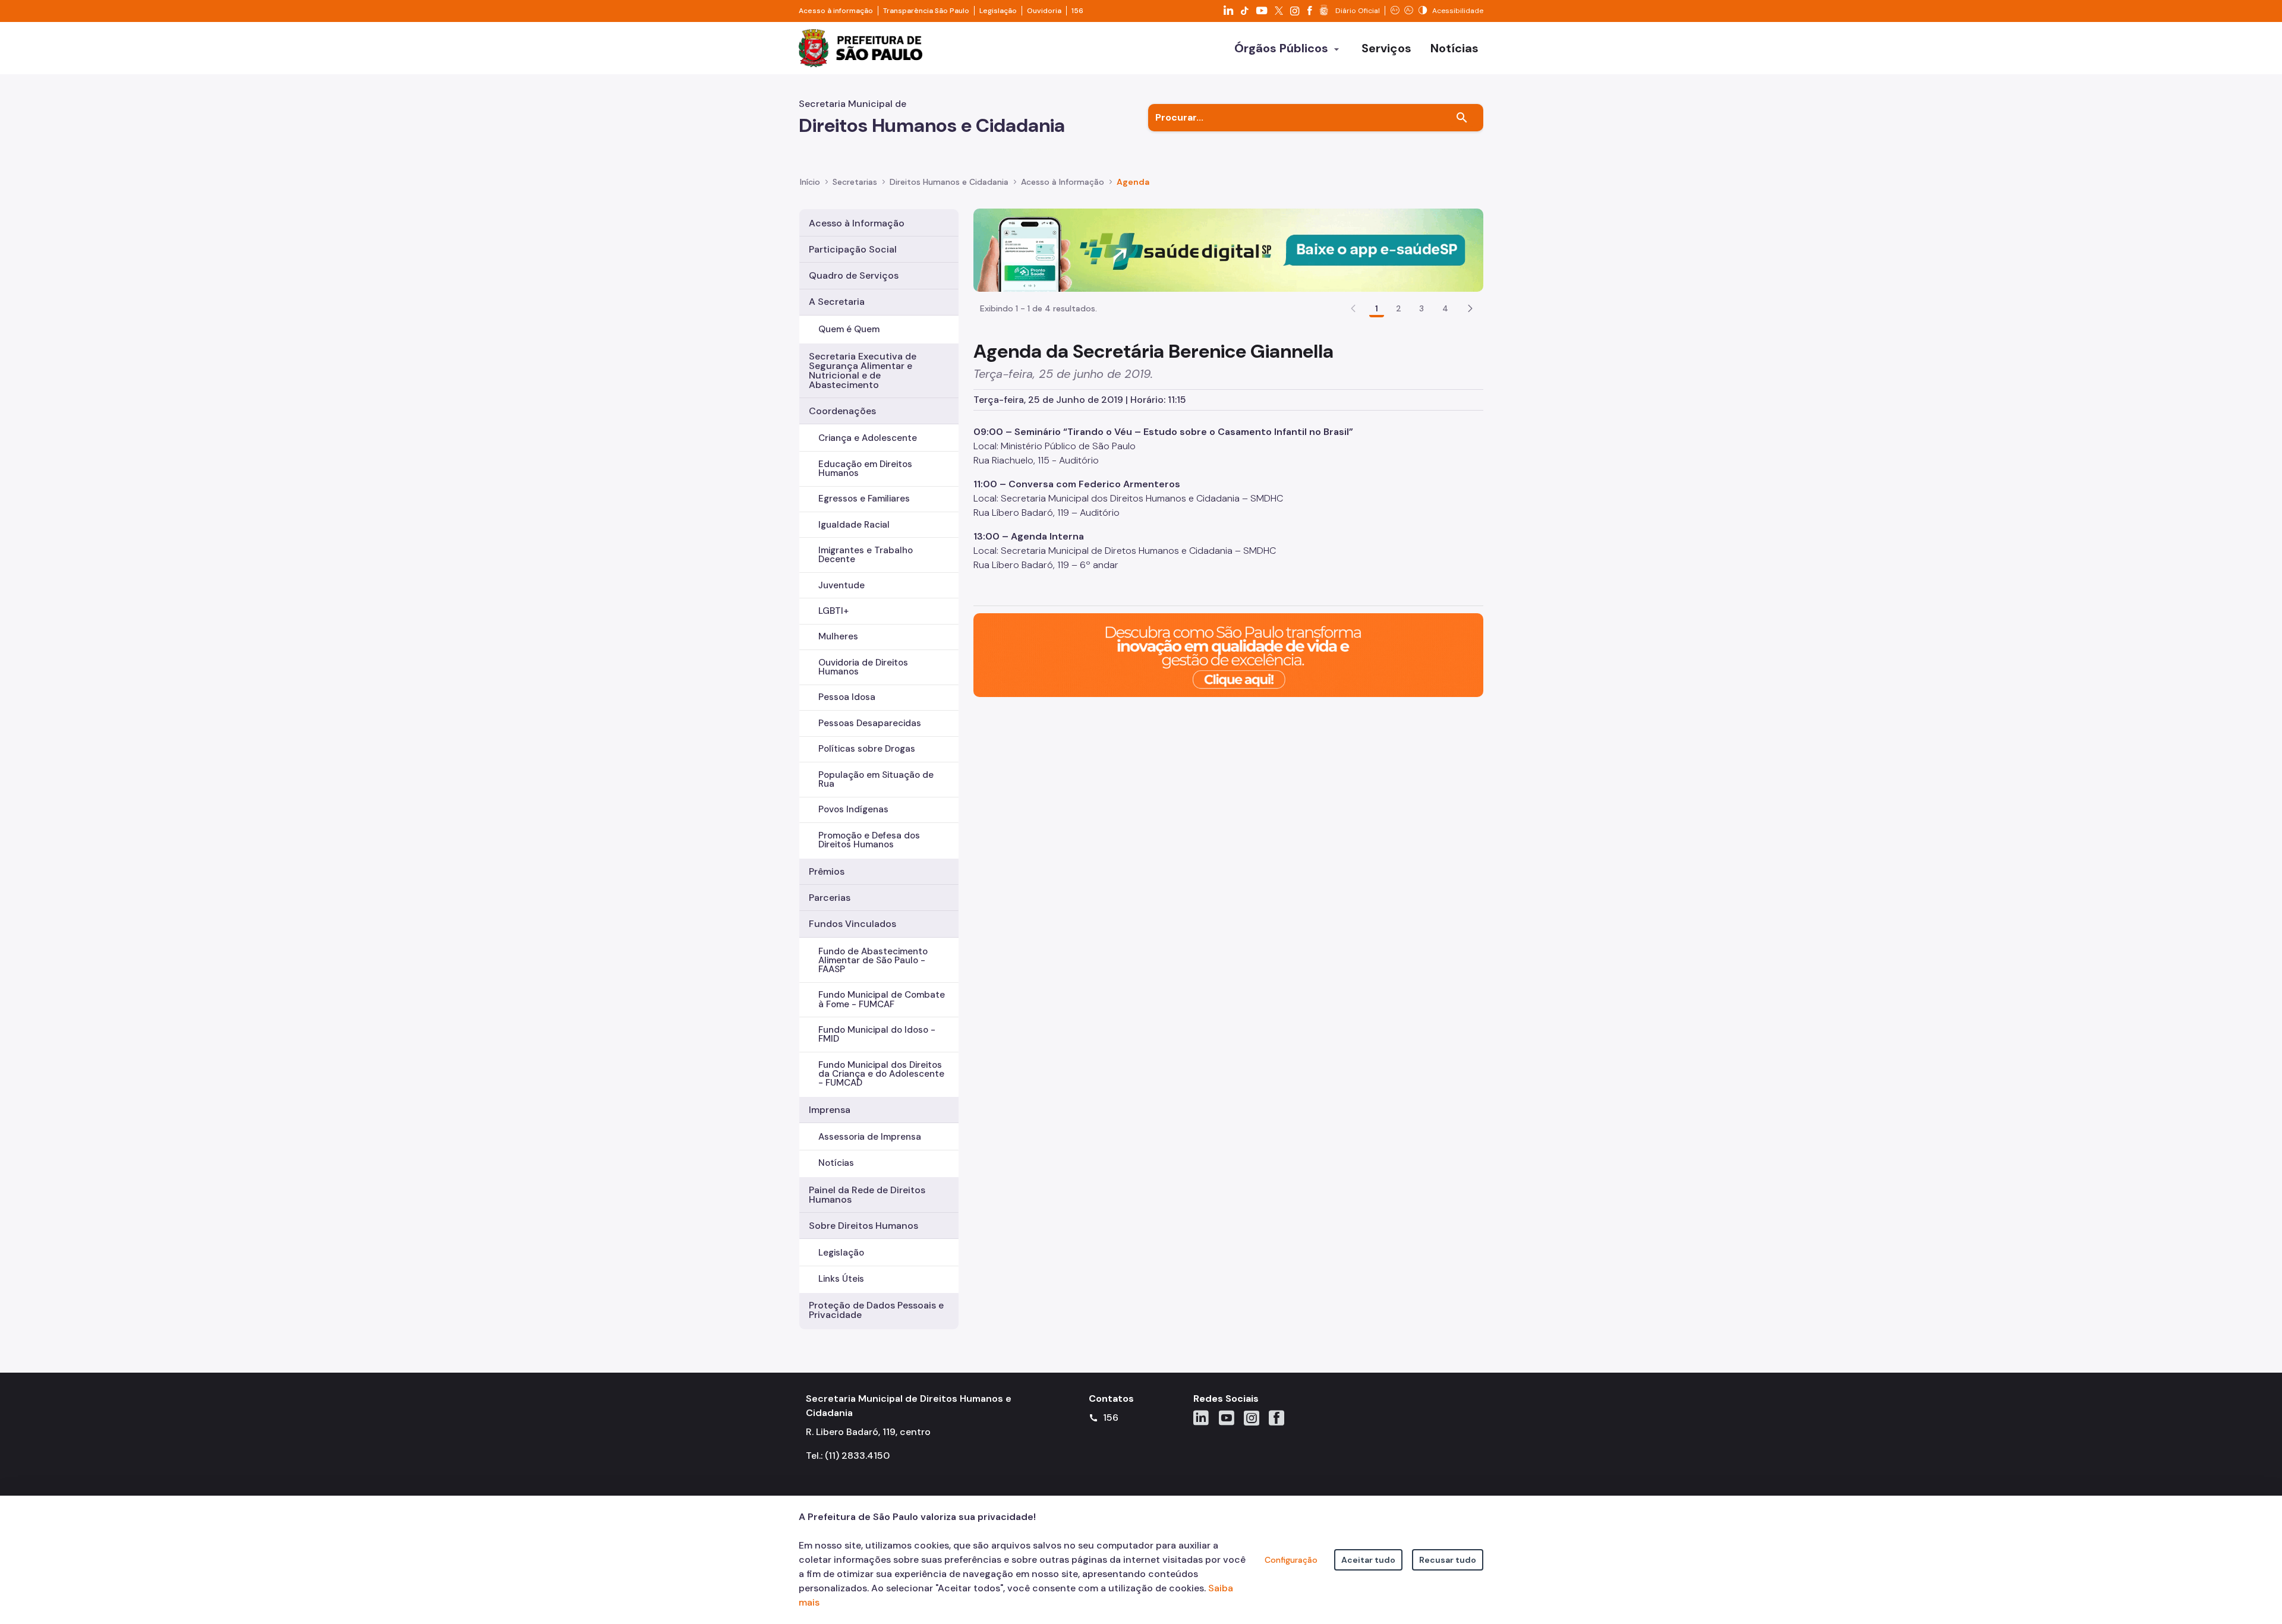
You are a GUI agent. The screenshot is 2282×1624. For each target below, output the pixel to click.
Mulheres (838, 636)
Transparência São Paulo (926, 11)
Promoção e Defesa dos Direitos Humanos (869, 840)
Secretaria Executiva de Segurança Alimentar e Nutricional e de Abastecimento (863, 370)
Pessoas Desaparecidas (870, 723)
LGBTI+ (833, 611)
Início (810, 182)
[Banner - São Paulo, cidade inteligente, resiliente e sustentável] (1228, 655)
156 (1077, 11)
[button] (1470, 308)
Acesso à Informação (1063, 182)
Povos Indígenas (853, 809)
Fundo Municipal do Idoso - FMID (877, 1034)
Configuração (1291, 1560)
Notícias (836, 1163)
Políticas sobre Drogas (867, 749)
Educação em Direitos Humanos (865, 469)
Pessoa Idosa (847, 697)
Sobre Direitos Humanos (863, 1226)
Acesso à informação (836, 11)
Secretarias (855, 182)
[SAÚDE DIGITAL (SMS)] (1228, 249)
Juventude (841, 585)
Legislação (998, 11)
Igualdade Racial (854, 525)
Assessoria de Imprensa (870, 1137)
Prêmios (827, 871)
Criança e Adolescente (868, 438)
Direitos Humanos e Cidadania (949, 182)
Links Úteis (841, 1279)
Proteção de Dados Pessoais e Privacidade (876, 1310)
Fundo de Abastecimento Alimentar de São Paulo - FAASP (873, 960)
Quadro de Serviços (854, 275)
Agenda (1133, 182)
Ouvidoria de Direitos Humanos (863, 667)
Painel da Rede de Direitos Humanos (867, 1195)
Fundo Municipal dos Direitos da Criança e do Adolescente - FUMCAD (881, 1074)
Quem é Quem (849, 329)
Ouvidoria (1044, 11)
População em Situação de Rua (876, 779)
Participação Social (853, 249)
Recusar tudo (1448, 1560)
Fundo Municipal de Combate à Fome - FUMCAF (882, 999)
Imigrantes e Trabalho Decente (866, 555)
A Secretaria (837, 302)
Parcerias (830, 898)
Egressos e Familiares (864, 499)
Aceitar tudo (1368, 1560)
